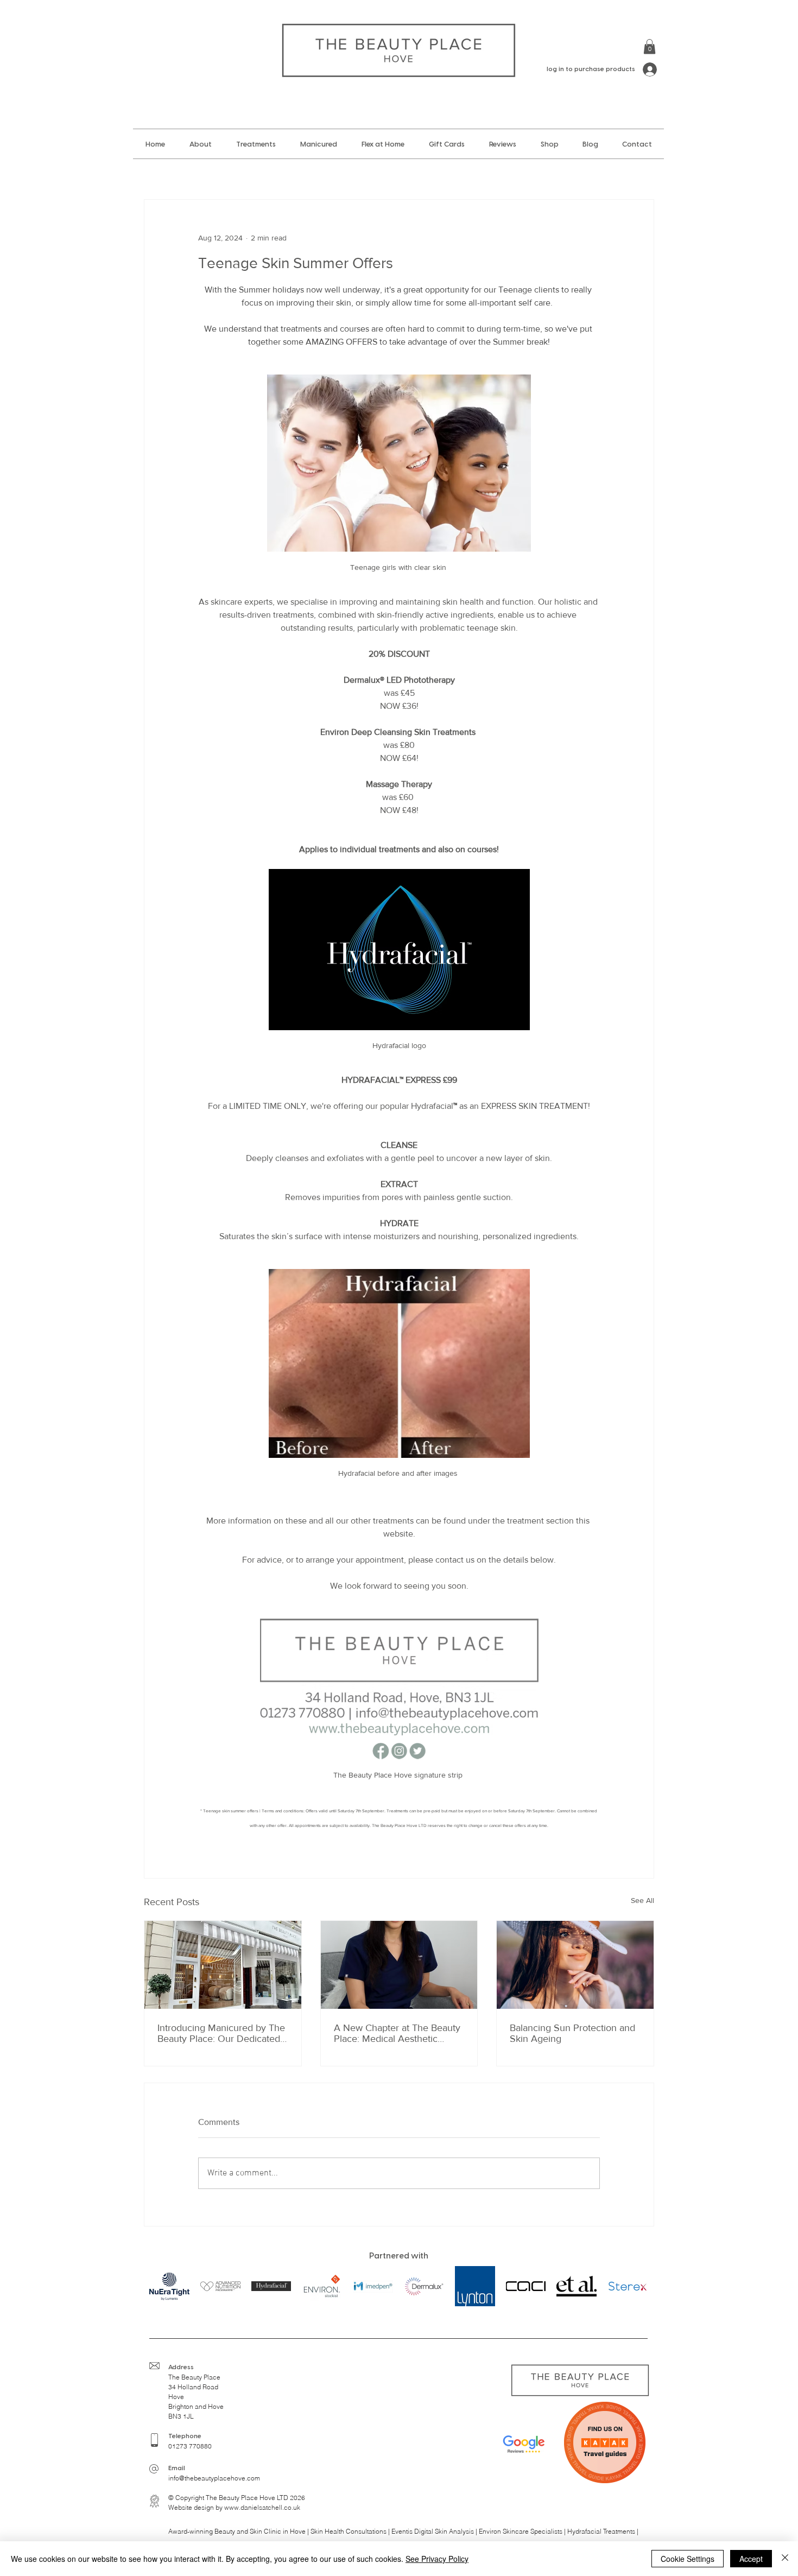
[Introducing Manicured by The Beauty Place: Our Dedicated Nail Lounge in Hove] (223, 1965)
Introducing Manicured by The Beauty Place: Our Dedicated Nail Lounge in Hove (221, 2033)
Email (177, 2468)
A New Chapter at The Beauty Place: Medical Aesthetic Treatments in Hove (397, 2033)
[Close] (785, 2559)
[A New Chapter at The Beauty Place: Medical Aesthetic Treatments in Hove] (399, 1965)
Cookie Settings (688, 2559)
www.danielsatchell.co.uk (262, 2507)
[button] (650, 46)
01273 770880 (190, 2446)
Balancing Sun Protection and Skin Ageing (572, 2033)
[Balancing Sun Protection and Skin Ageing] (575, 1965)
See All (642, 1900)
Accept (751, 2559)
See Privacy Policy (437, 2559)
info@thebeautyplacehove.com (214, 2478)
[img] (220, 2286)
